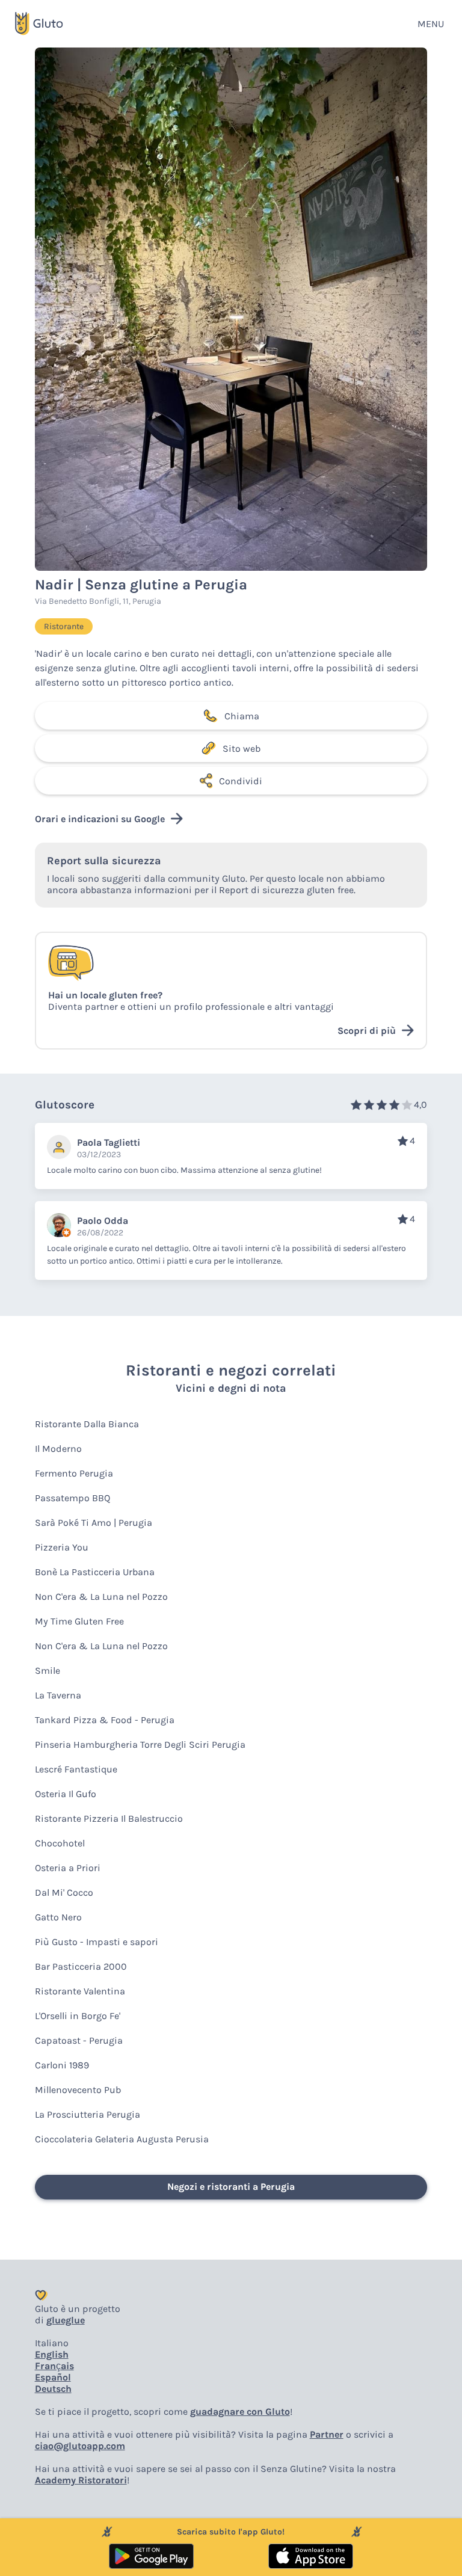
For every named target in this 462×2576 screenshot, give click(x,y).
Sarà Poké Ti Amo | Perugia (94, 1523)
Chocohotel (60, 1843)
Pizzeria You (62, 1547)
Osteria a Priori (68, 1868)
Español (53, 2377)
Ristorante (64, 626)
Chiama (242, 716)
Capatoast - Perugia (79, 2040)
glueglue (66, 2320)
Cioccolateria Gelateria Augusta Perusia (122, 2139)
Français (54, 2366)
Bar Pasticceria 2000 (81, 1966)
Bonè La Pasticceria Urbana (95, 1572)
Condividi (241, 781)
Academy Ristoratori (81, 2480)
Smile (48, 1671)
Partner (327, 2434)
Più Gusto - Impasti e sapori (97, 1942)
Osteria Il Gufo (66, 1794)
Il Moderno (58, 1449)
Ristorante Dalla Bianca (87, 1424)
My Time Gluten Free (79, 1621)
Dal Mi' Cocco (64, 1892)
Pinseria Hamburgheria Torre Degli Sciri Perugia (140, 1744)
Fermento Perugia (74, 1473)
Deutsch (53, 2389)
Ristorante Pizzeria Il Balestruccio (109, 1818)
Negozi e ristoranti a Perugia (231, 2187)
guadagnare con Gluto (240, 2412)
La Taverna (58, 1695)
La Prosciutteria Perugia (88, 2114)
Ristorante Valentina (80, 1991)
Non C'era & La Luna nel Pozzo (101, 1597)
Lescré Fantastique (76, 1769)
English (52, 2354)
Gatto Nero (58, 1917)
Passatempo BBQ (72, 1498)
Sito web (242, 749)
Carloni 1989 (62, 2065)
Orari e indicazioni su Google (100, 819)
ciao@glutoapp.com (80, 2446)
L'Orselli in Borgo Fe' (78, 2016)
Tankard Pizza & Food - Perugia (105, 1720)
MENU (431, 24)
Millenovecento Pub (78, 2090)
